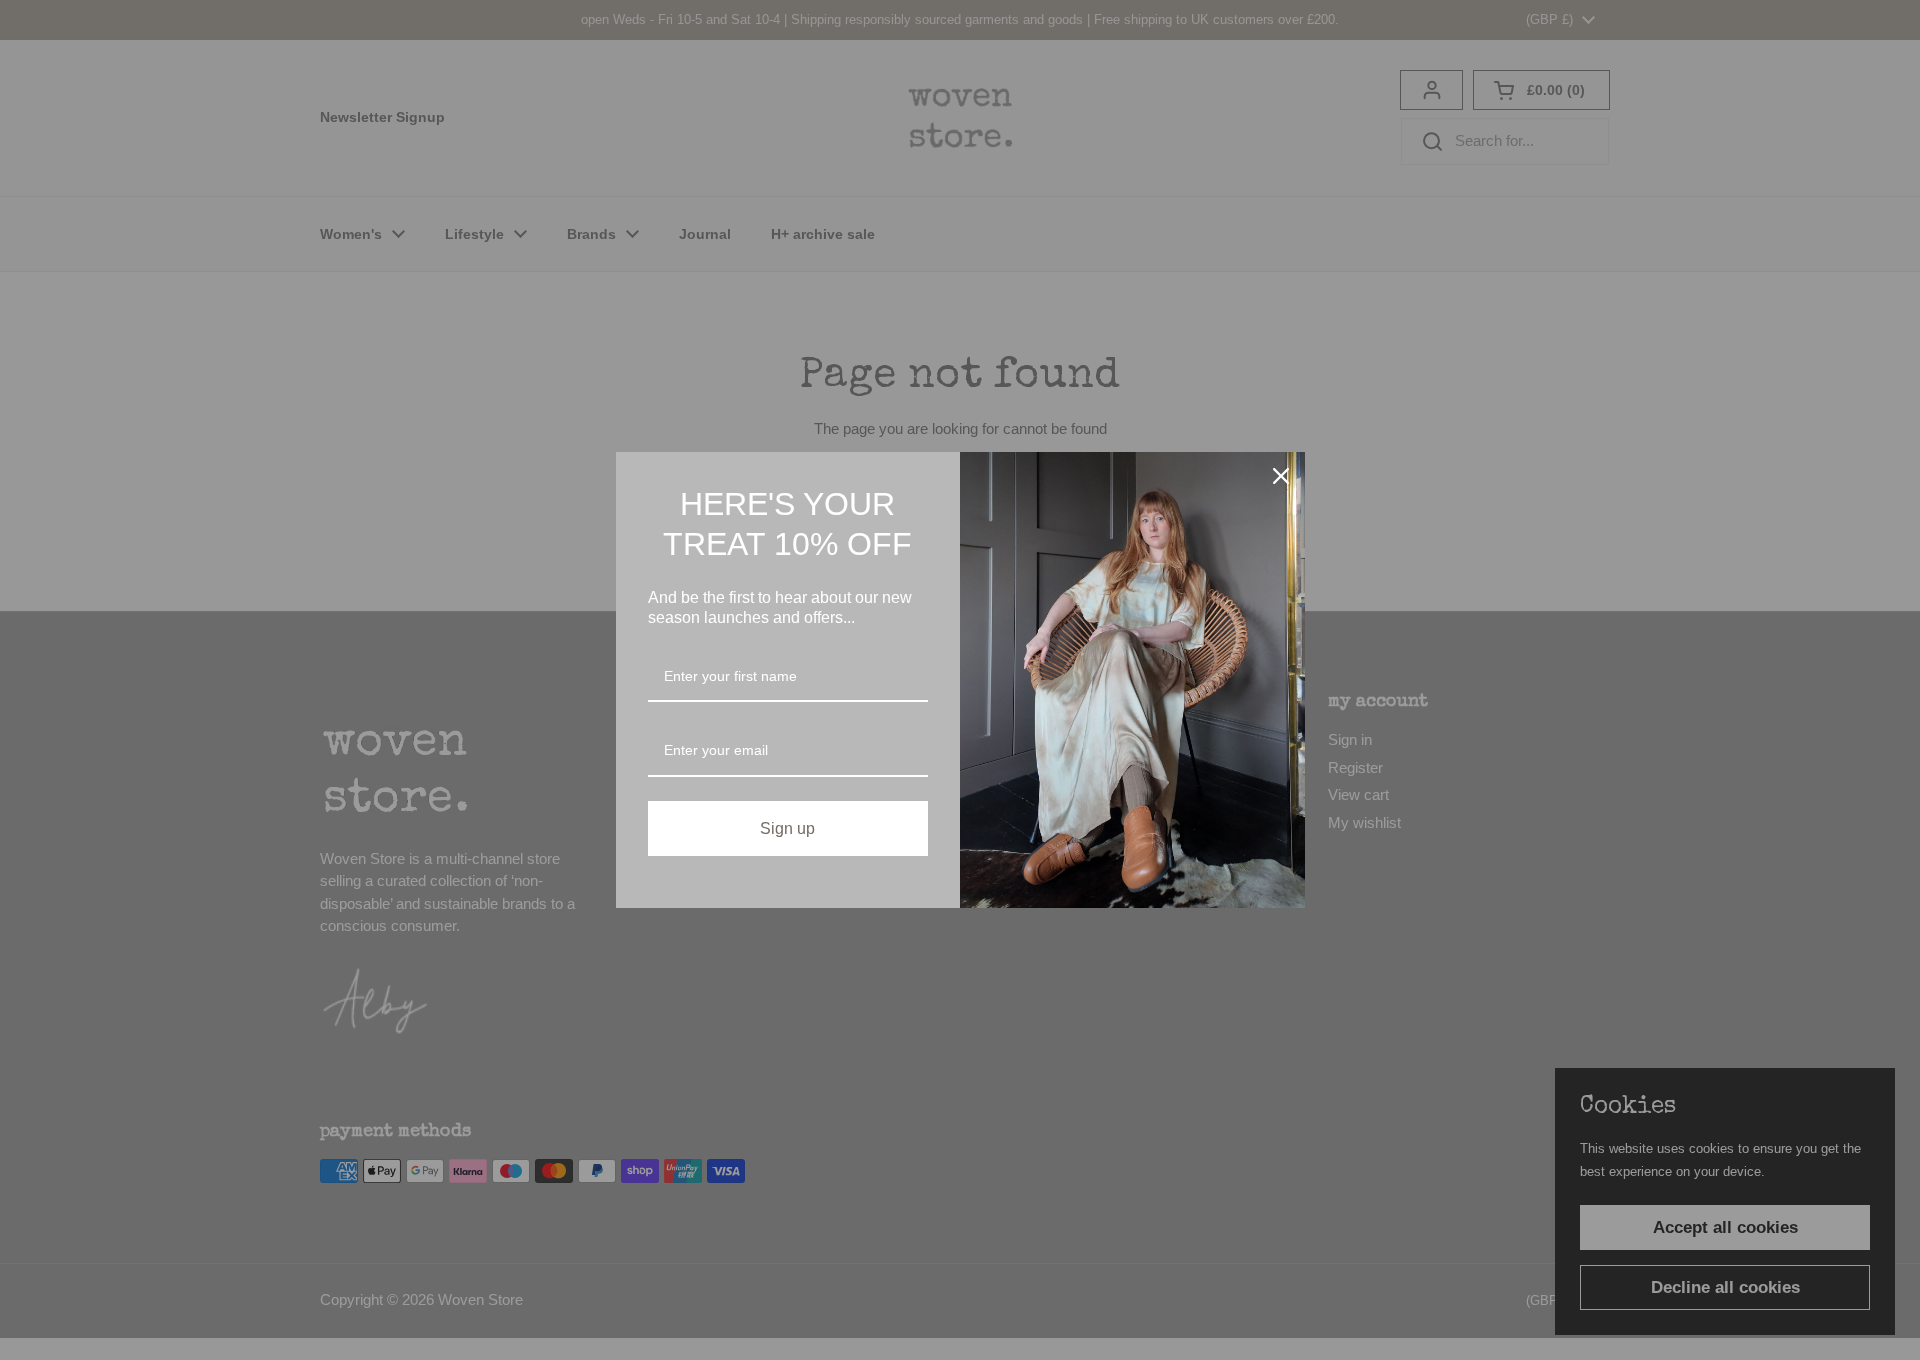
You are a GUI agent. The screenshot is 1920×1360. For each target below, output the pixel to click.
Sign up (787, 828)
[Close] (1281, 476)
